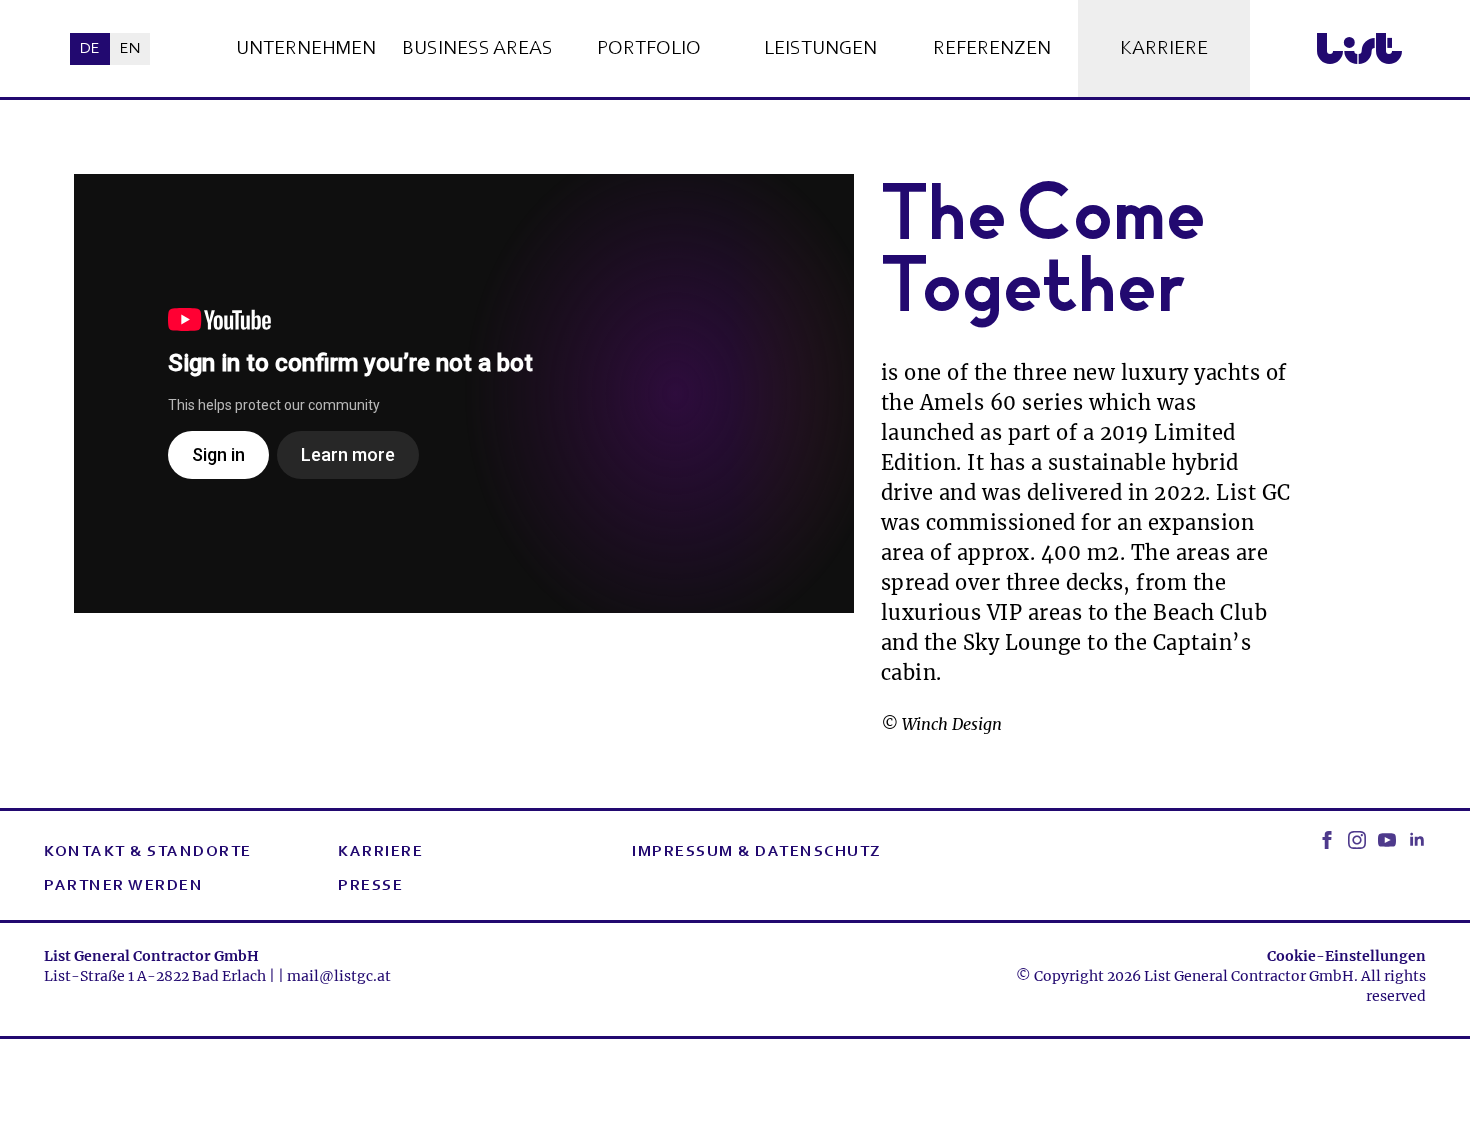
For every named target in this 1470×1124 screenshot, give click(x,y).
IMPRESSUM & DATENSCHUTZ (757, 852)
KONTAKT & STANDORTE (148, 852)
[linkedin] (1417, 840)
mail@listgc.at (339, 976)
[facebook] (1327, 840)
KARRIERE (380, 852)
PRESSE (370, 886)
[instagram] (1357, 840)
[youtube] (1387, 840)
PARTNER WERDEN (123, 886)
